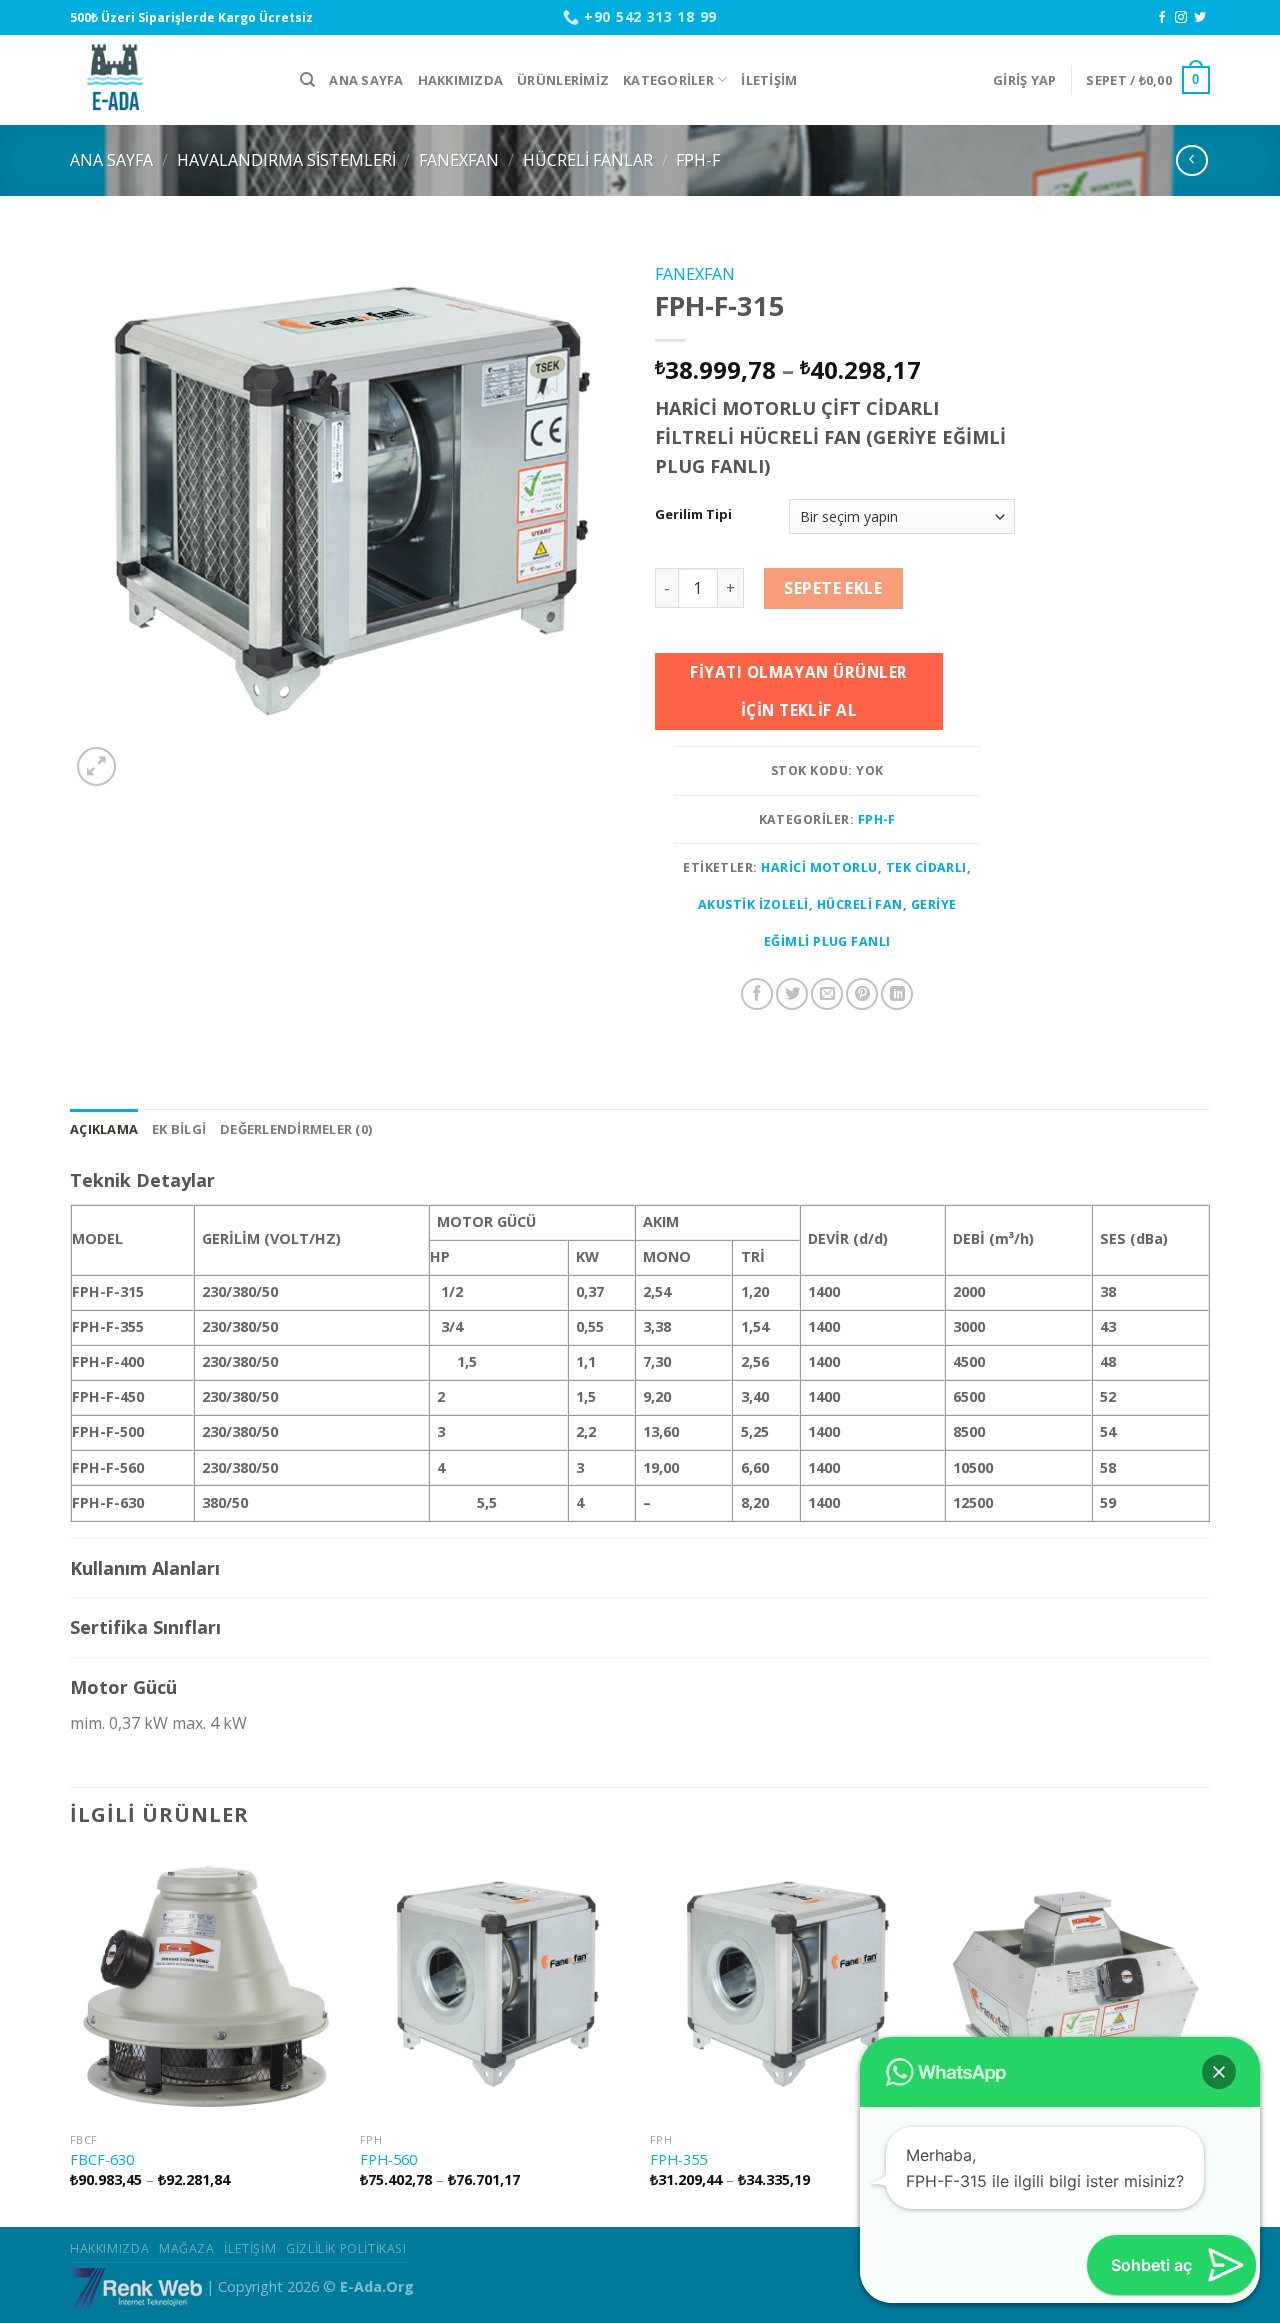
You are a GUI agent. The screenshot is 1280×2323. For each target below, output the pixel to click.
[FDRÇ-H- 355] (1075, 1987)
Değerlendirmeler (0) (296, 1129)
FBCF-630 (102, 2160)
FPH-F (698, 160)
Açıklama (104, 1129)
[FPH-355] (785, 1987)
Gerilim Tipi (693, 515)
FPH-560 (388, 2160)
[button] (1219, 2072)
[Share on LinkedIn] (897, 994)
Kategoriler (668, 80)
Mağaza (187, 2248)
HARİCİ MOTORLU (819, 867)
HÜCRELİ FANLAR (588, 160)
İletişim (769, 80)
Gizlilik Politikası (346, 2248)
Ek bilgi (179, 1129)
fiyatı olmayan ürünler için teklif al (798, 690)
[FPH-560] (495, 1987)
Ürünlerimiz (563, 80)
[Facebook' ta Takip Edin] (1162, 18)
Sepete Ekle (833, 588)
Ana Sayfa (366, 80)
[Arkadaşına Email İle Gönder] (827, 994)
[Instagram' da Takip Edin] (1181, 18)
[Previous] (71, 2037)
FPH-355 (678, 2160)
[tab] (104, 1129)
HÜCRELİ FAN (860, 904)
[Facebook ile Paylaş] (757, 994)
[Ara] (307, 80)
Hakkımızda (461, 80)
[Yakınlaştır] (96, 766)
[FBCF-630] (205, 1987)
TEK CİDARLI (926, 867)
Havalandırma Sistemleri (286, 160)
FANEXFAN (459, 160)
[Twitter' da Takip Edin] (1200, 18)
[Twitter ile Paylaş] (792, 994)
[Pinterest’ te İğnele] (862, 994)
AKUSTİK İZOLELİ (753, 904)
